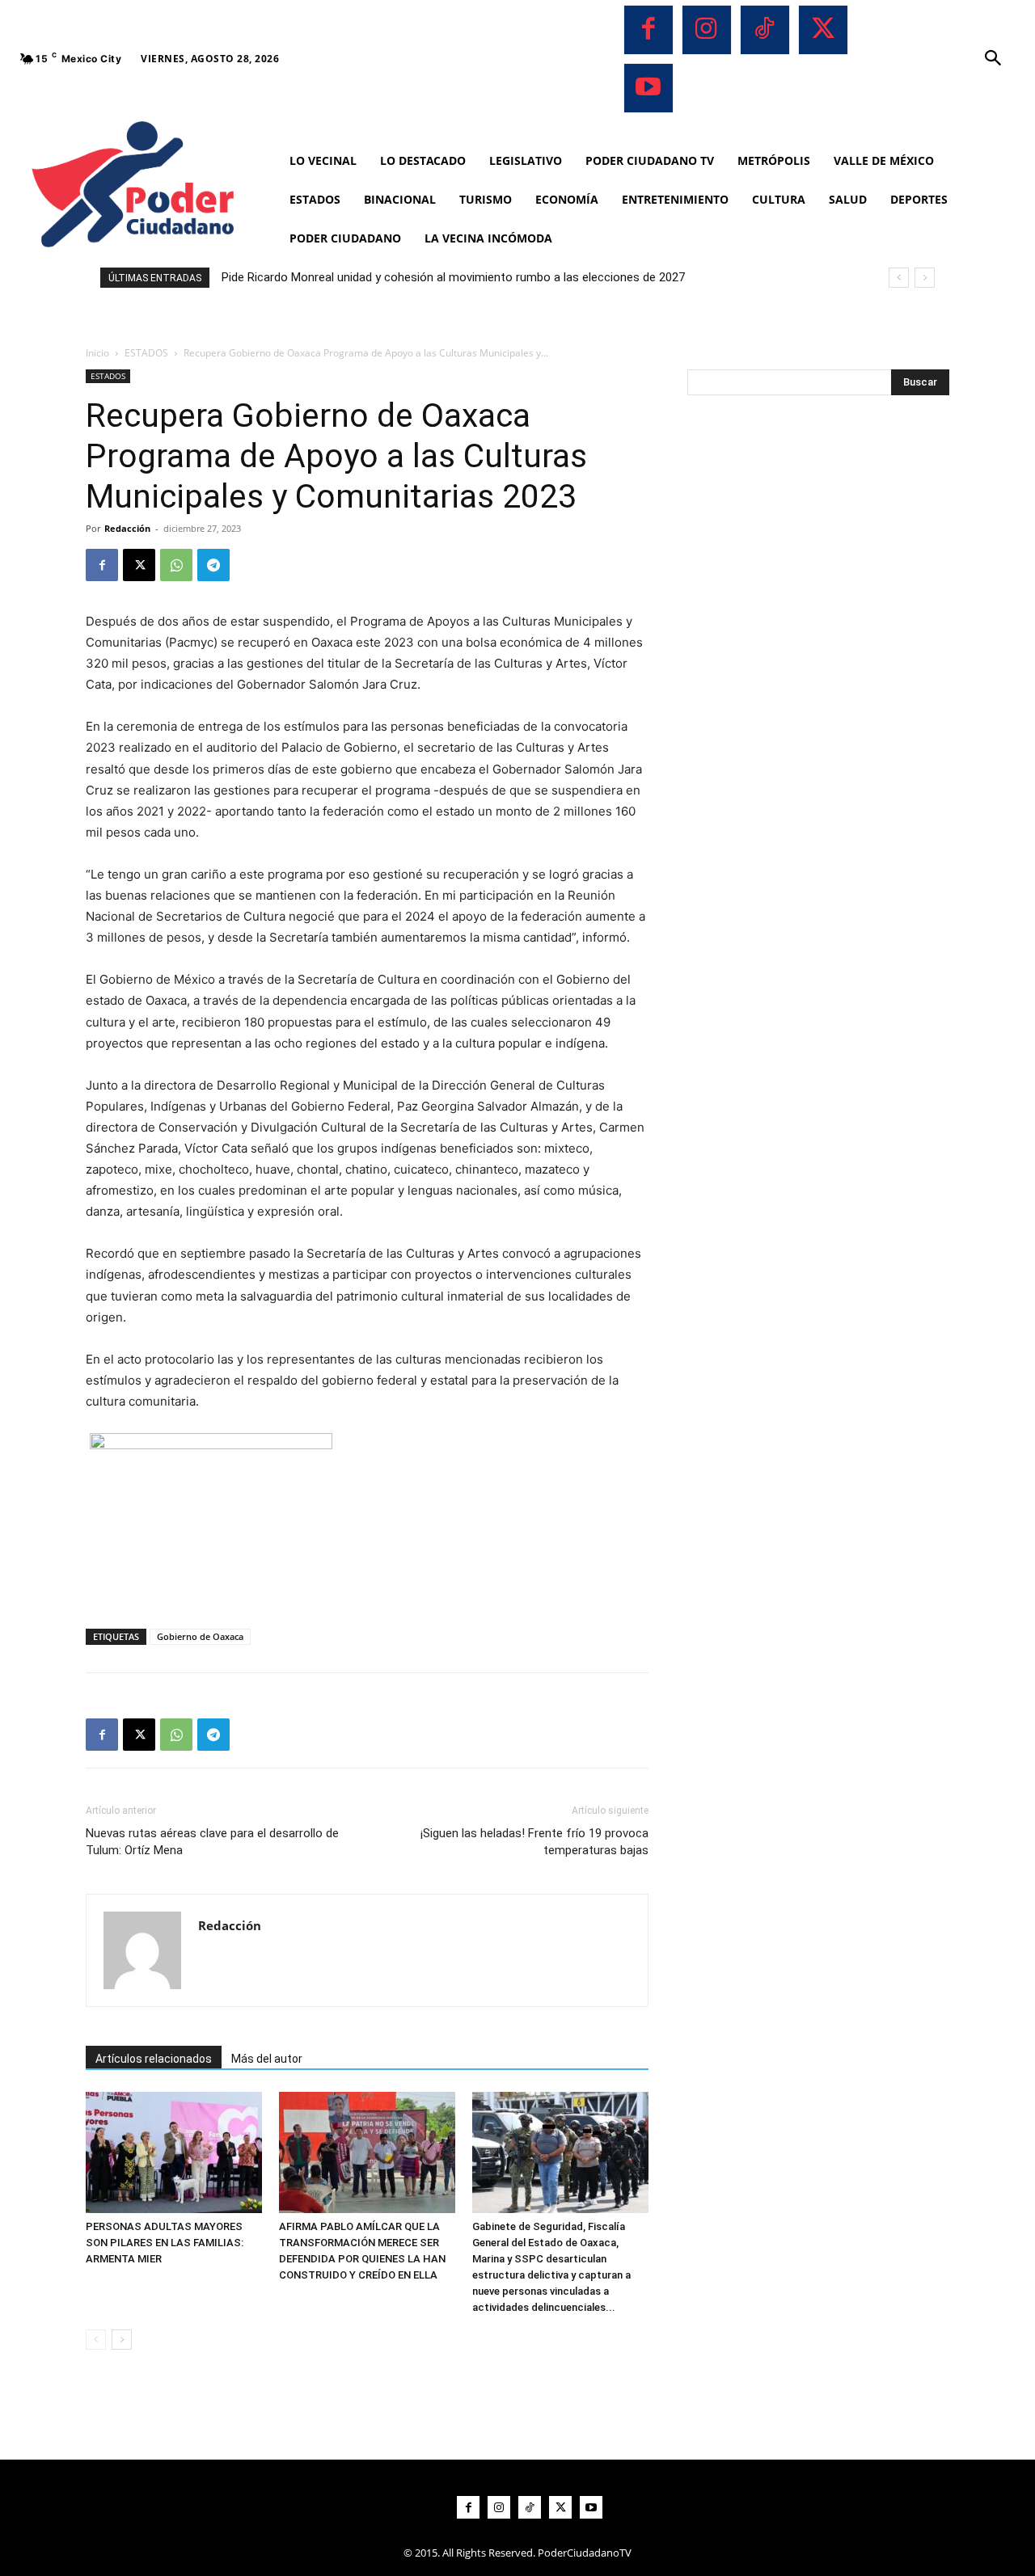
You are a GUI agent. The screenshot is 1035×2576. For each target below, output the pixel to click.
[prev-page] (96, 2340)
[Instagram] (707, 30)
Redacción (127, 528)
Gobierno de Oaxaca (200, 1636)
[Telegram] (213, 565)
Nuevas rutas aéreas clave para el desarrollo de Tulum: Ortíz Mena (212, 1842)
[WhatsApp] (176, 565)
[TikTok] (765, 30)
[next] (925, 278)
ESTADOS (146, 353)
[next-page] (122, 2340)
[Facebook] (648, 30)
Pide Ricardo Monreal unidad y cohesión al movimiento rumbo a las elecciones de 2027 (453, 277)
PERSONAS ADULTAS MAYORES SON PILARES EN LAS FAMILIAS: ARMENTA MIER (165, 2243)
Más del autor (267, 2059)
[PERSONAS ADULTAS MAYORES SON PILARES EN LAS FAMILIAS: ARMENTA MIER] (174, 2152)
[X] (823, 30)
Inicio (97, 353)
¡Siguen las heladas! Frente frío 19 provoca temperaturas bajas (534, 1842)
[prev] (899, 278)
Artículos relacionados (154, 2059)
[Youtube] (648, 88)
